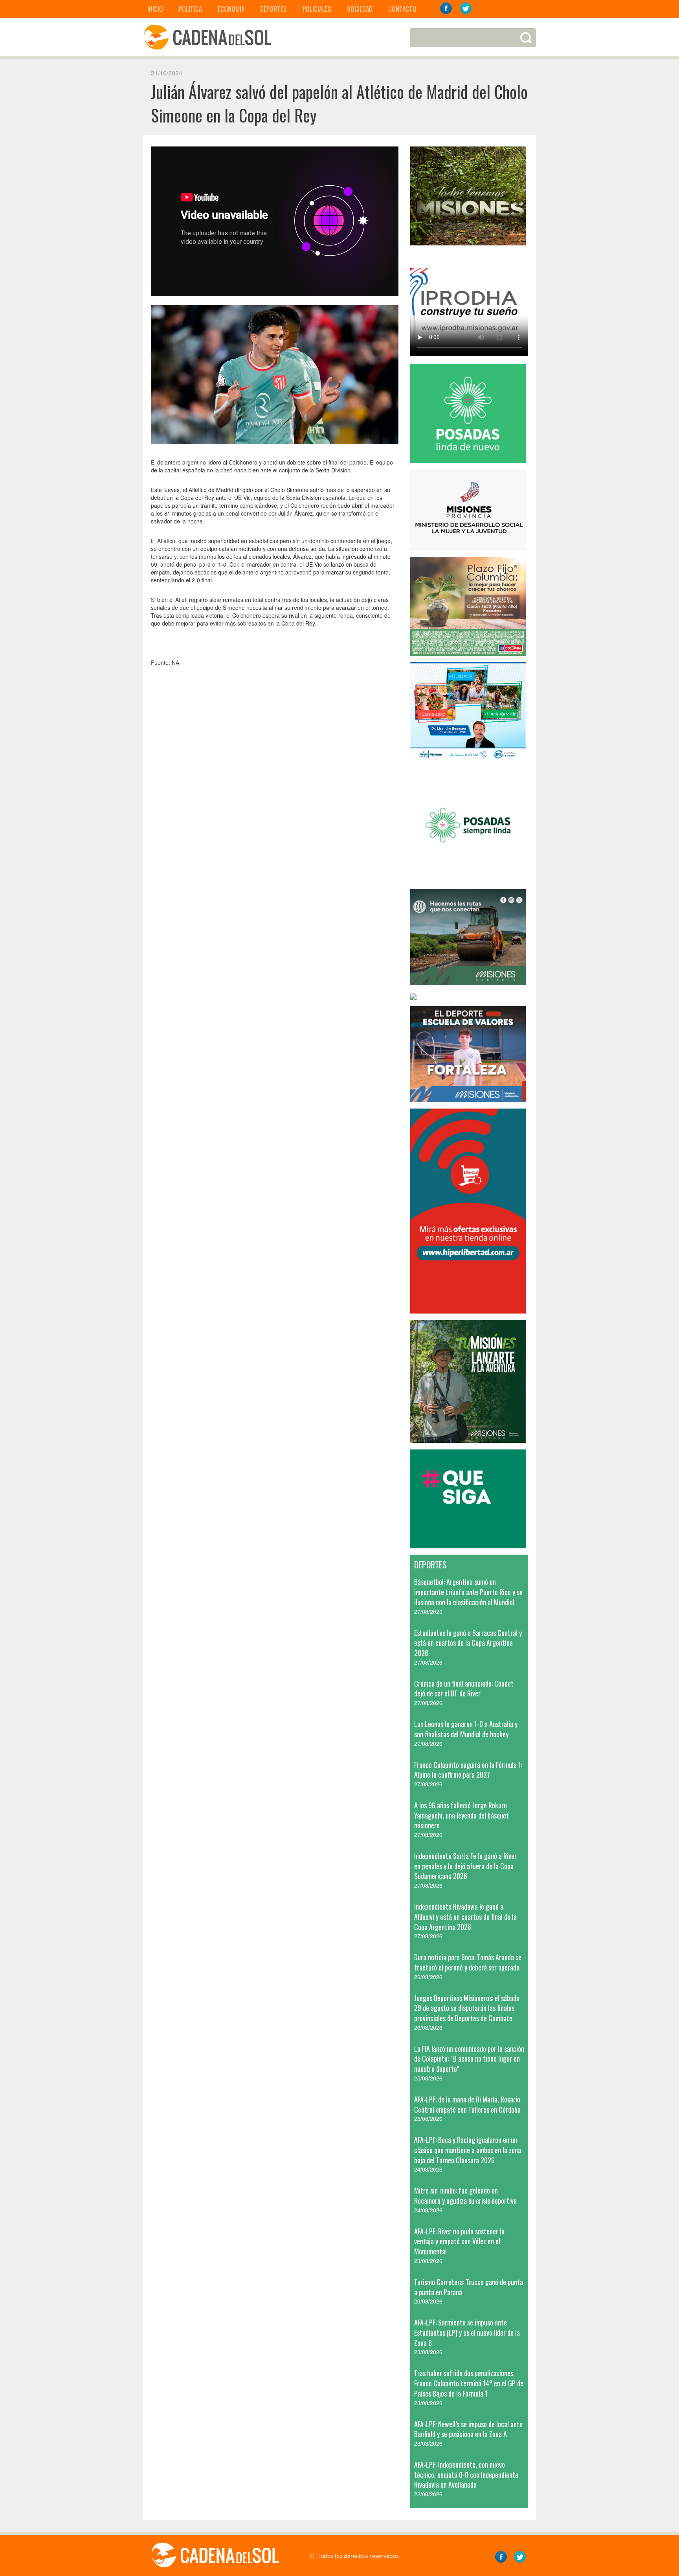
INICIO (155, 9)
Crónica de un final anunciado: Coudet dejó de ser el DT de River (464, 1689)
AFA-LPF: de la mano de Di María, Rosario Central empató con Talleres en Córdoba (467, 2104)
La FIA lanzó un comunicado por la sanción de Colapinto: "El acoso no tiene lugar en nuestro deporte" (469, 2059)
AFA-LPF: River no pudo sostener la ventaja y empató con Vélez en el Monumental (459, 2241)
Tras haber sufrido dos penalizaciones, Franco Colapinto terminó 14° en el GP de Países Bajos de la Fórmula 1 (469, 2383)
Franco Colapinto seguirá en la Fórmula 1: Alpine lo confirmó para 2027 (468, 1770)
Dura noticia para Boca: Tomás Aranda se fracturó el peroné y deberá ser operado (468, 1962)
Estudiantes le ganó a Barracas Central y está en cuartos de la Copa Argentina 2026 (468, 1643)
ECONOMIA (231, 9)
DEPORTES (273, 9)
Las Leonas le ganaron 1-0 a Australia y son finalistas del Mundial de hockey (466, 1729)
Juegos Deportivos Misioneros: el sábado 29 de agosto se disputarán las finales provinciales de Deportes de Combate (467, 2008)
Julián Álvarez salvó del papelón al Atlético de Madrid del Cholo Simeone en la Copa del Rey (339, 103)
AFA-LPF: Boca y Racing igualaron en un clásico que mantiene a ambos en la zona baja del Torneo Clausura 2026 (468, 2150)
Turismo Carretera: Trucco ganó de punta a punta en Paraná (469, 2287)
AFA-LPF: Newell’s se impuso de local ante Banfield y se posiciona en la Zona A (468, 2429)
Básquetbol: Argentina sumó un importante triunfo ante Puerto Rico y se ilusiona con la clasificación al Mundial (468, 1592)
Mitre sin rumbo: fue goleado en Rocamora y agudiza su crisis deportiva (465, 2195)
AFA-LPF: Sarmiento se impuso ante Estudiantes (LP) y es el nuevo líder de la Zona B (467, 2332)
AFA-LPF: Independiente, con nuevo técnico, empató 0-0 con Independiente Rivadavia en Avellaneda (466, 2474)
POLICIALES (317, 9)
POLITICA (190, 9)
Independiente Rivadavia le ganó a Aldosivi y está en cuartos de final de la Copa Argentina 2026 (465, 1916)
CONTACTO (402, 9)
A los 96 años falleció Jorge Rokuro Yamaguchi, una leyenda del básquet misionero (462, 1815)
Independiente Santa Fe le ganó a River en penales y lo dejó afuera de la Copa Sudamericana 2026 (465, 1866)
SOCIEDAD (360, 9)
